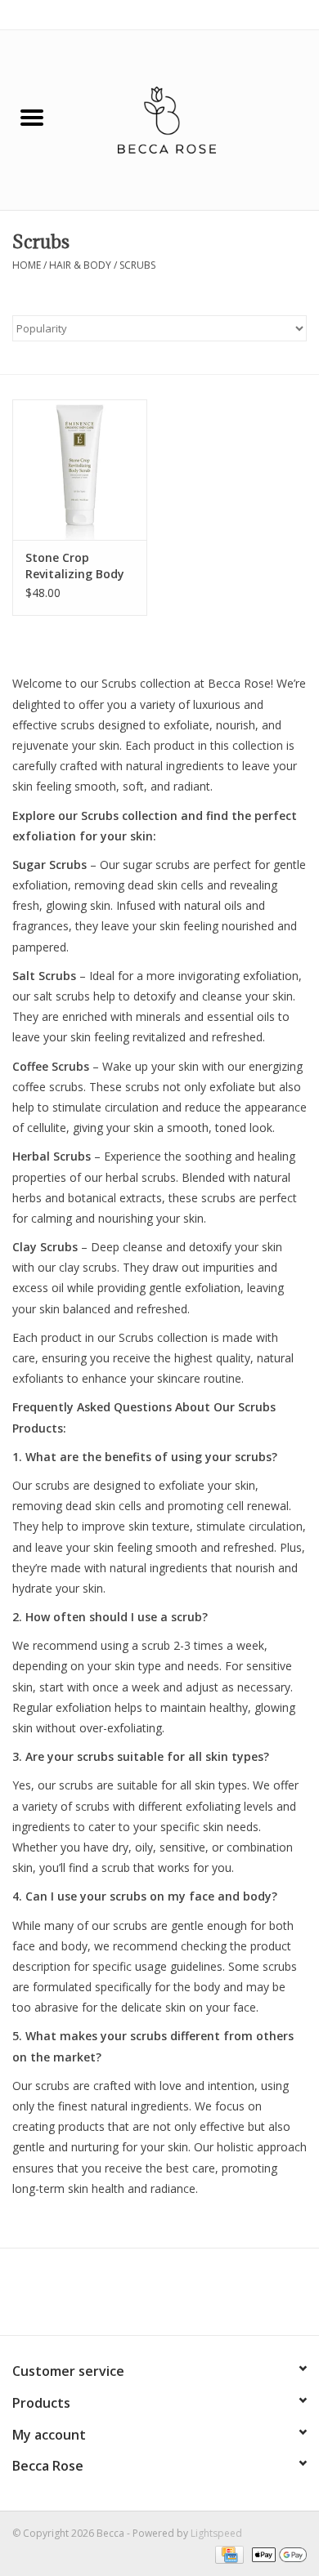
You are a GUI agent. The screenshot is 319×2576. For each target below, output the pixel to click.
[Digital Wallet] (276, 2554)
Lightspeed (216, 2533)
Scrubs (137, 265)
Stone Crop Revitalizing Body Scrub (75, 566)
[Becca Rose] (191, 119)
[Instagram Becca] (189, 2297)
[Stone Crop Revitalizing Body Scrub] (80, 470)
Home (27, 265)
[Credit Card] (227, 2554)
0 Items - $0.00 (272, 14)
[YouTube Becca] (159, 2297)
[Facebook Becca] (130, 2297)
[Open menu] (32, 117)
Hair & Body (80, 265)
